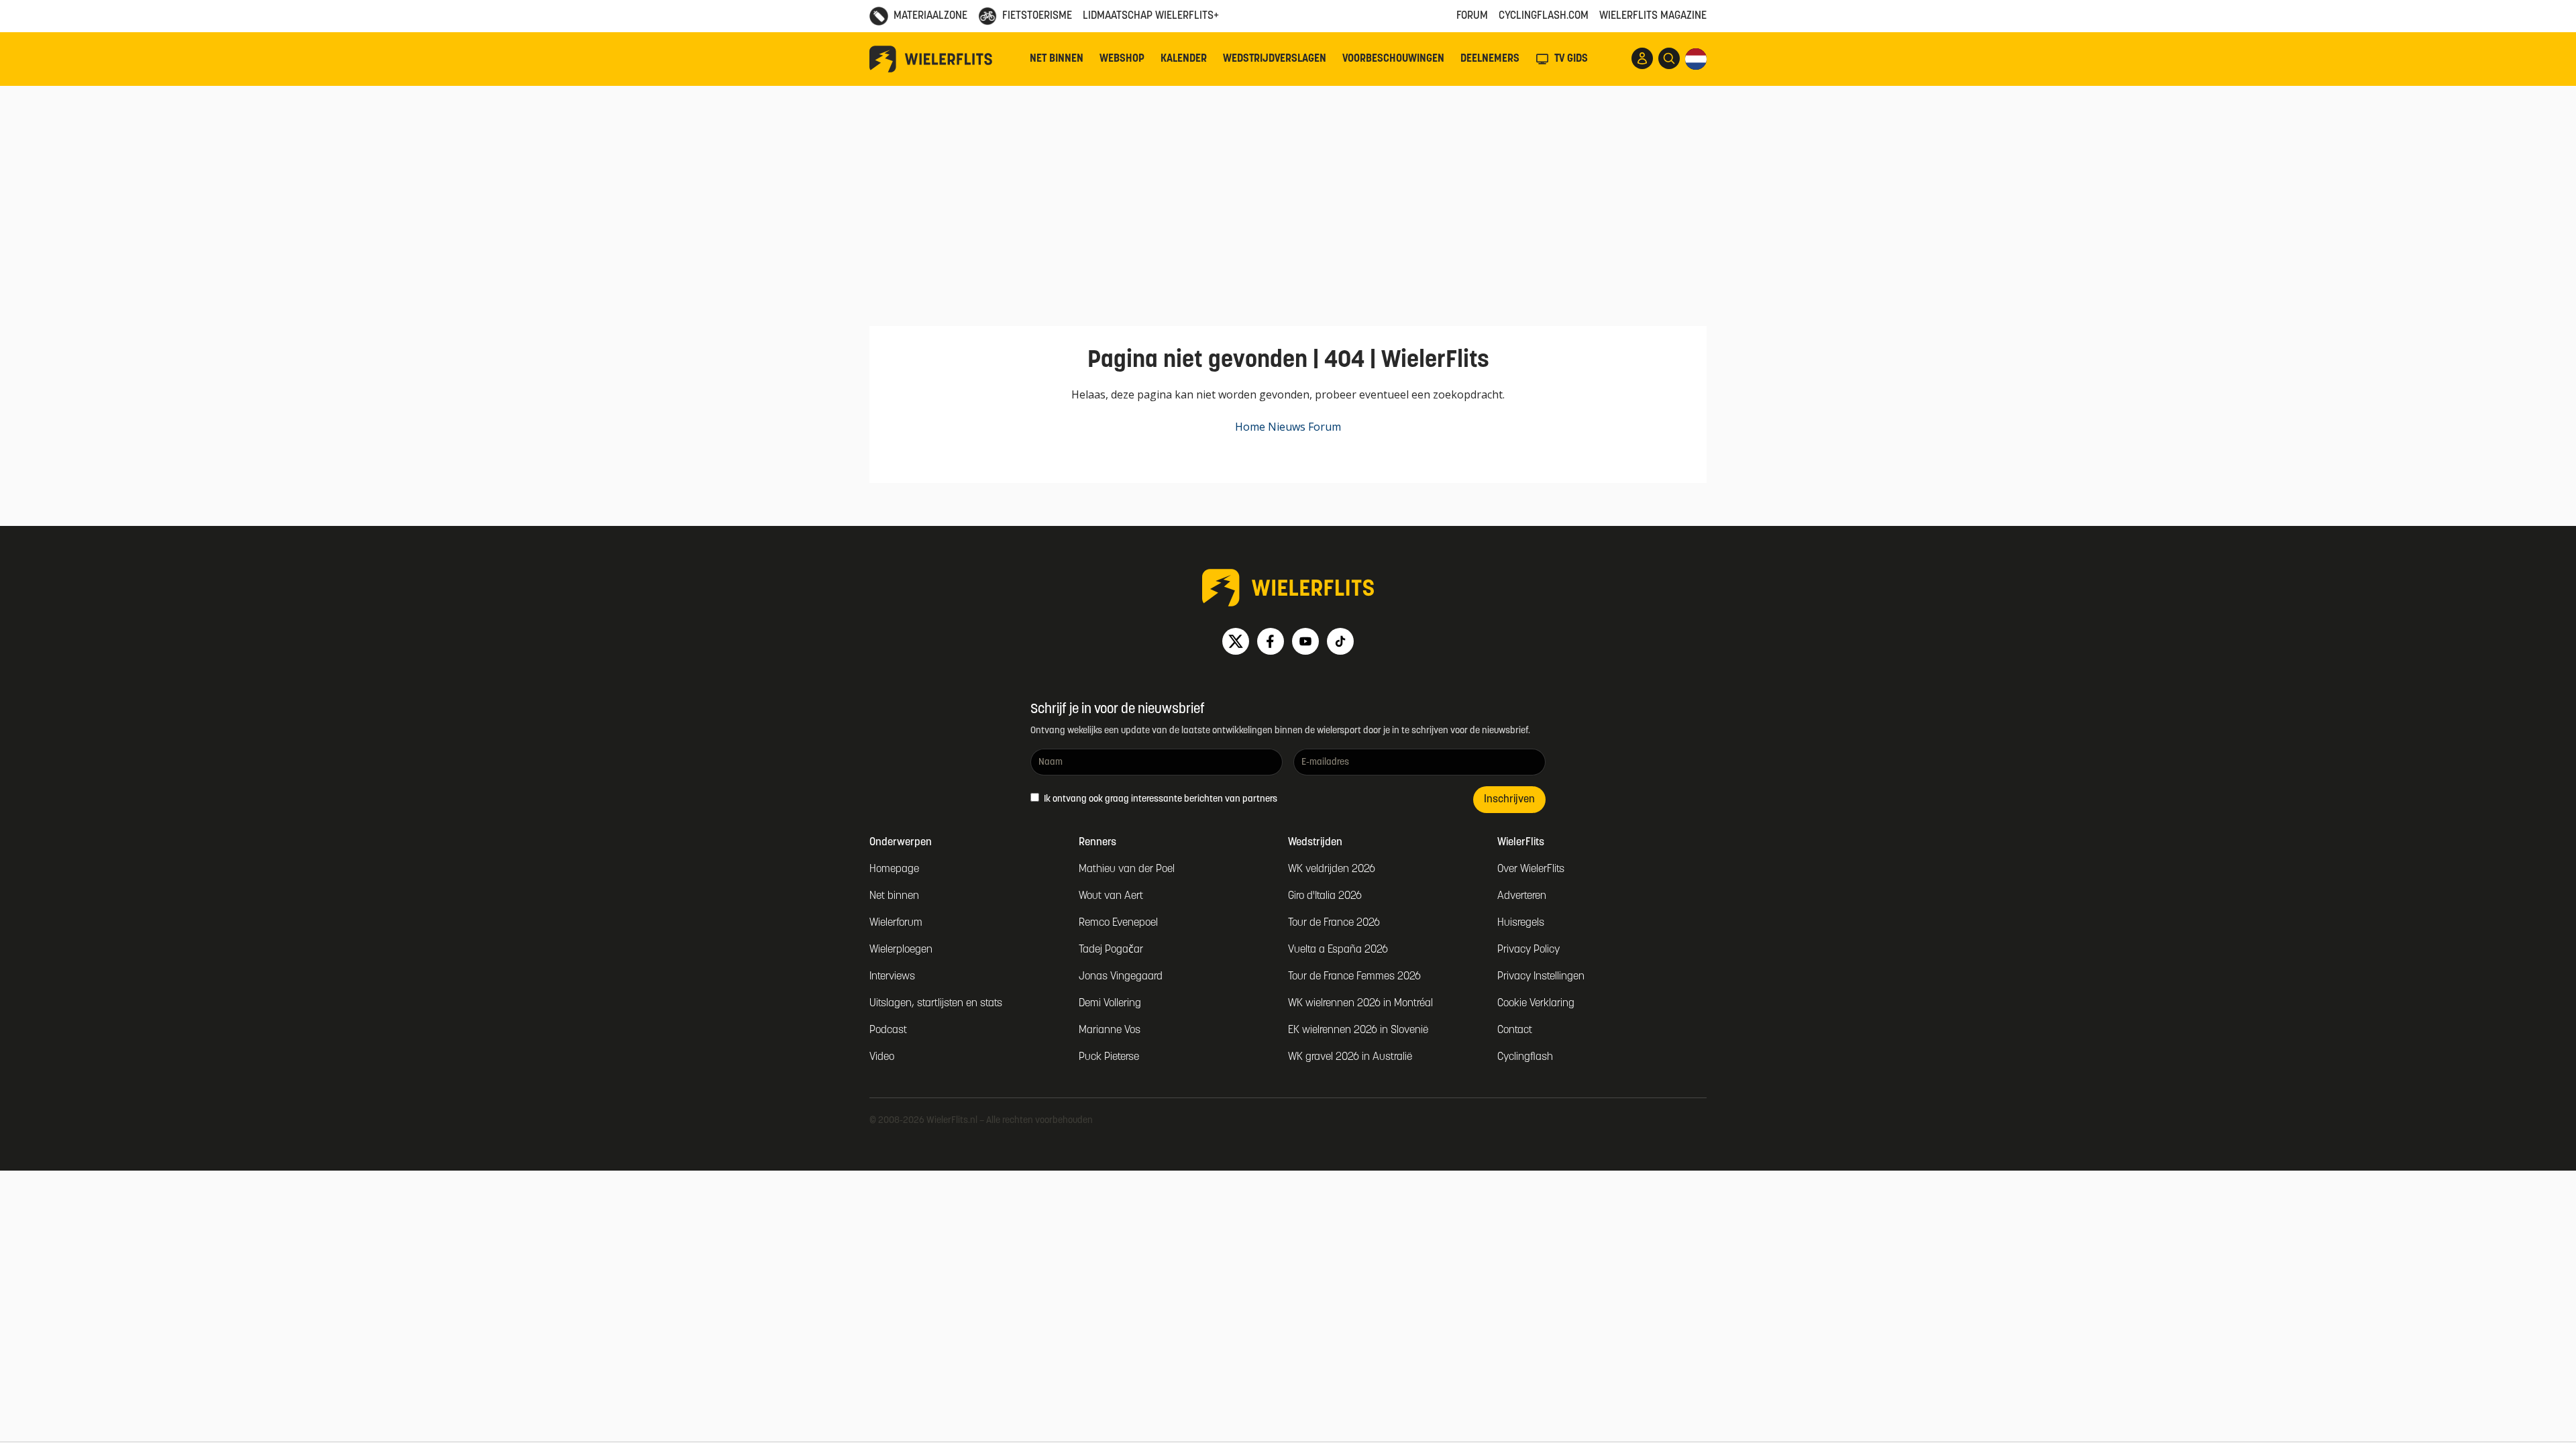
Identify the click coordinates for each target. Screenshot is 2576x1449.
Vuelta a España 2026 (1338, 950)
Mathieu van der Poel (1127, 869)
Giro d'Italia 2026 (1325, 896)
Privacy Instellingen (1541, 977)
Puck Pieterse (1109, 1057)
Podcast (888, 1030)
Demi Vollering (1110, 1004)
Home (1250, 427)
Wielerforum (896, 923)
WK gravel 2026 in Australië (1350, 1057)
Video (882, 1057)
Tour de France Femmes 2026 (1354, 977)
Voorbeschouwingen (1393, 59)
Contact (1515, 1030)
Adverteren (1522, 896)
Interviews (892, 977)
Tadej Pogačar (1111, 950)
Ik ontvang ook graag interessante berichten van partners (1160, 799)
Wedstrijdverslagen (1275, 59)
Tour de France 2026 (1334, 923)
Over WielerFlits (1531, 869)
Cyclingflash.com (1544, 16)
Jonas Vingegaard (1121, 977)
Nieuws (1287, 427)
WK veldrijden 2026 (1332, 869)
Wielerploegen (901, 950)
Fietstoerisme (1037, 16)
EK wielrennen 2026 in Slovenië (1358, 1030)
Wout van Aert (1111, 896)
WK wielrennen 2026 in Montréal (1360, 1004)
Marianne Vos (1110, 1030)
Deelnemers (1490, 59)
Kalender (1184, 59)
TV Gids (1571, 59)
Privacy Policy (1528, 950)
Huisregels (1521, 923)
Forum (1472, 16)
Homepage (894, 869)
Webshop (1122, 59)
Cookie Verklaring (1536, 1004)
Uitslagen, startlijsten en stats (936, 1004)
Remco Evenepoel (1118, 923)
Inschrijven (1509, 800)
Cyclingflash (1525, 1057)
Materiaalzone (930, 16)
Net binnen (1057, 59)
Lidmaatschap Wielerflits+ (1151, 16)
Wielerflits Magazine (1653, 16)
